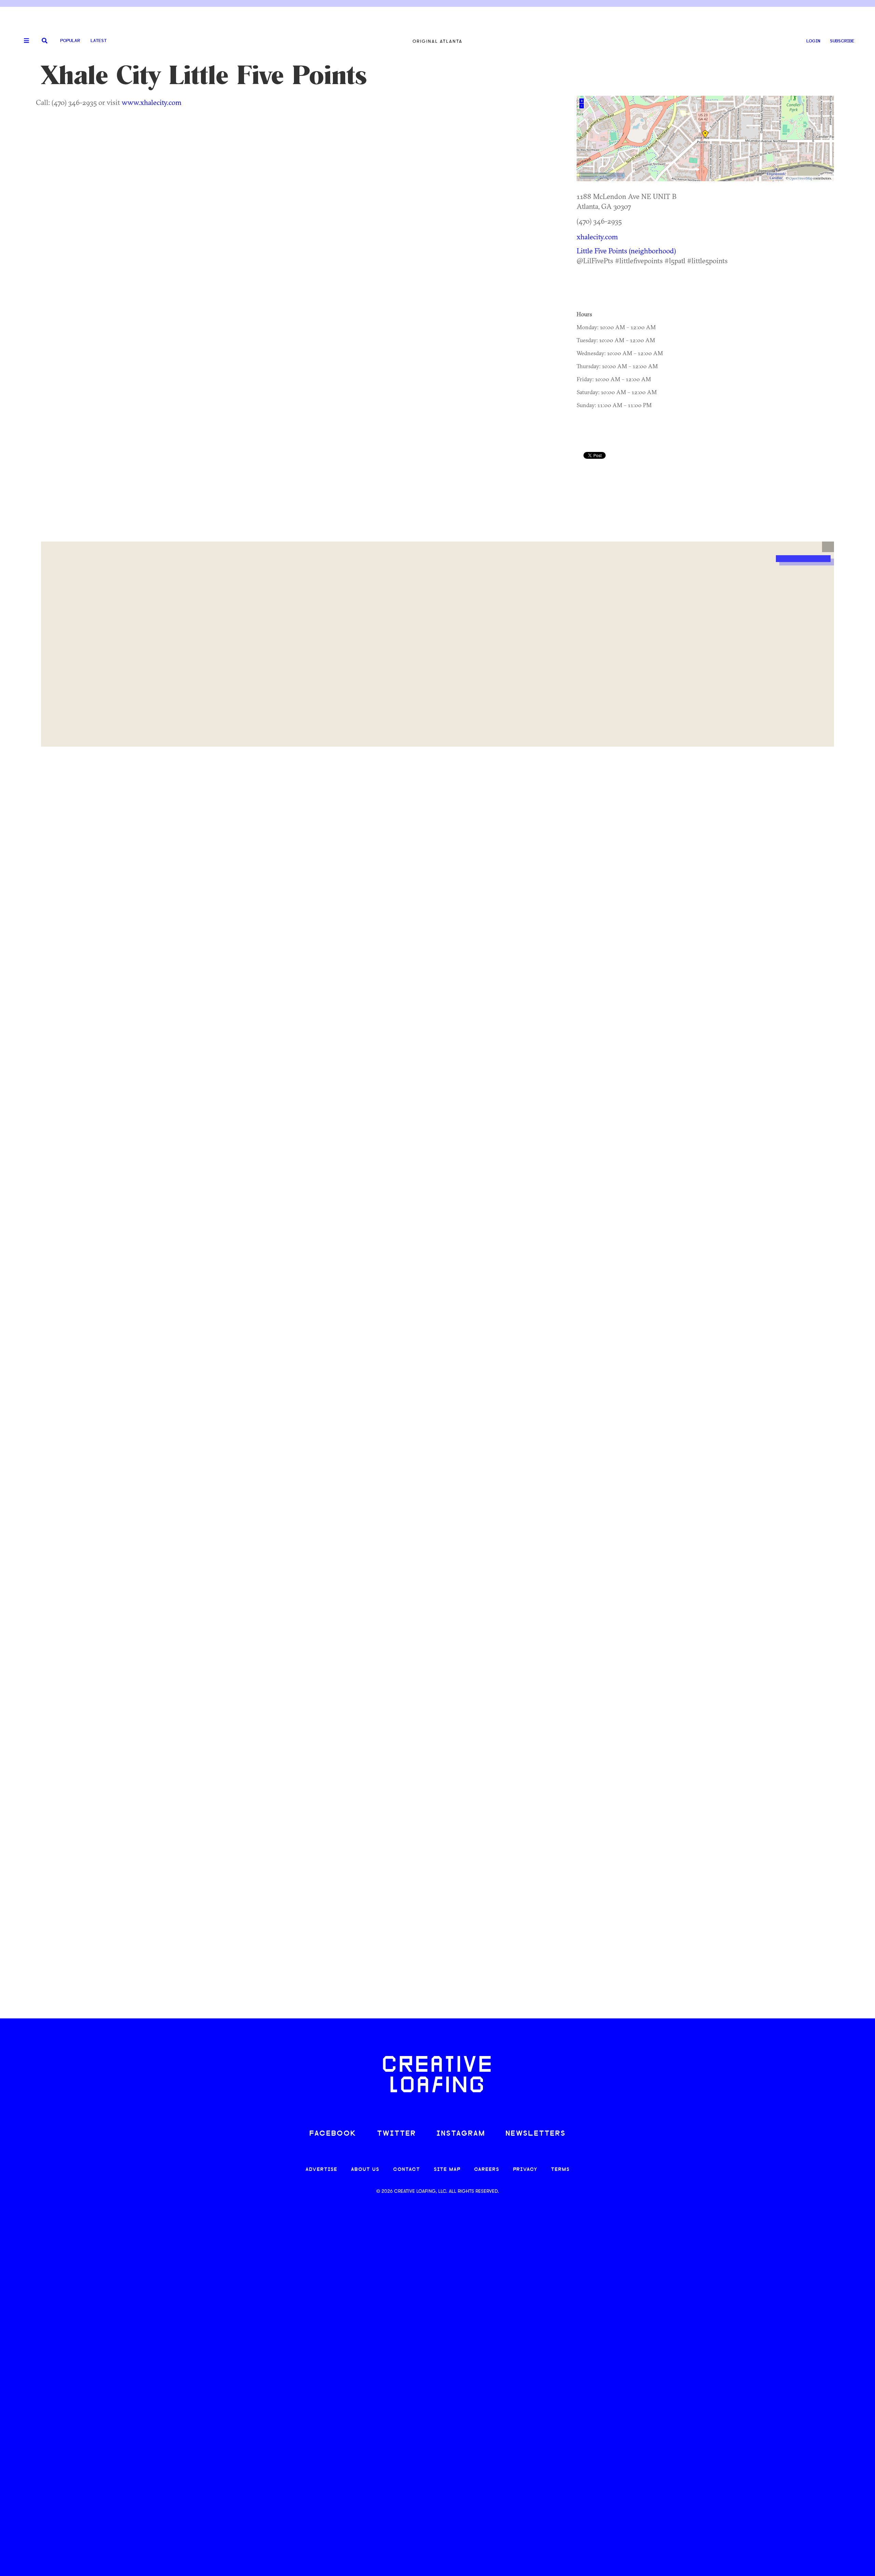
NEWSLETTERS (536, 2134)
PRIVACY (525, 2170)
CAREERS (487, 2170)
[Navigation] (24, 41)
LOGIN (813, 41)
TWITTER (396, 2134)
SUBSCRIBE (842, 41)
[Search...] (45, 41)
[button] (828, 547)
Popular (70, 41)
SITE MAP (447, 2170)
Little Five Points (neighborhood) (626, 251)
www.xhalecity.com (152, 102)
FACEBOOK (333, 2134)
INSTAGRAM (461, 2134)
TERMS (560, 2170)
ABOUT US (365, 2170)
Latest (99, 41)
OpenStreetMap (801, 178)
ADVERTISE (321, 2170)
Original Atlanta (437, 41)
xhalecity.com (597, 237)
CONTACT (407, 2170)
